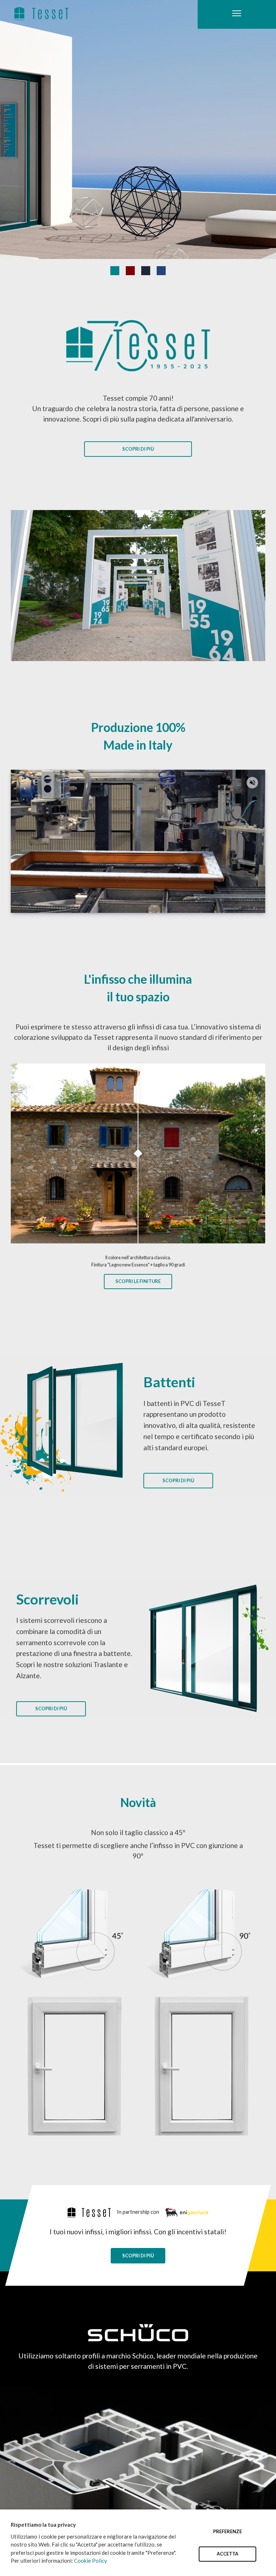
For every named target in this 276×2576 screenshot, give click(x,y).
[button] (252, 783)
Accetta (227, 2554)
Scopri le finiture (138, 1281)
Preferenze (227, 2531)
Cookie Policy (91, 2561)
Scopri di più (138, 449)
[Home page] (41, 13)
